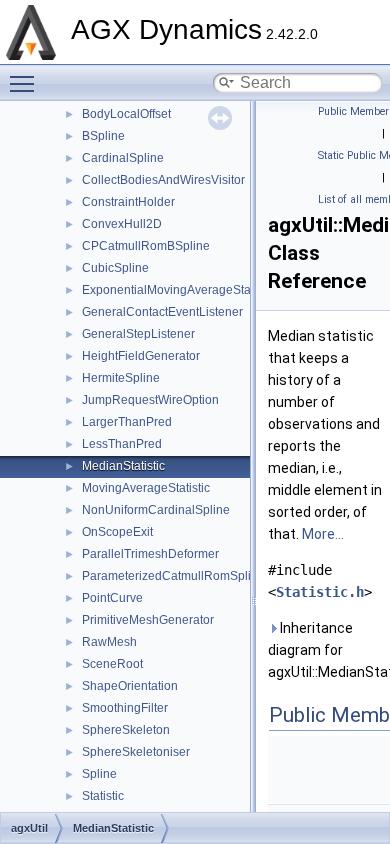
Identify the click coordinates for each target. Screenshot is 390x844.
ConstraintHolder (128, 202)
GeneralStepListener (138, 334)
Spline (99, 774)
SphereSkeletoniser (136, 752)
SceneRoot (112, 664)
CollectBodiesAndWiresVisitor (163, 180)
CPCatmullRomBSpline (146, 246)
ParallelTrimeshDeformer (150, 554)
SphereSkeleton (126, 730)
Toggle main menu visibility (26, 83)
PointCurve (112, 598)
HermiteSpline (121, 378)
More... (323, 534)
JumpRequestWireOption (150, 400)
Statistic (103, 796)
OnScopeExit (117, 532)
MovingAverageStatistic (146, 488)
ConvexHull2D (122, 224)
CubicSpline (115, 268)
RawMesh (109, 642)
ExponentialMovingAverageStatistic (178, 290)
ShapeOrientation (130, 686)
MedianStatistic (123, 466)
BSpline (103, 136)
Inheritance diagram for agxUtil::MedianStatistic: (325, 650)
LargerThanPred (127, 422)
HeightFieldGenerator (141, 356)
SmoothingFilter (125, 708)
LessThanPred (122, 444)
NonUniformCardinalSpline (156, 510)
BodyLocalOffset (126, 114)
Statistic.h (320, 592)
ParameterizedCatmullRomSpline (173, 576)
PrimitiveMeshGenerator (148, 620)
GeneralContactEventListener (162, 312)
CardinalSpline (123, 158)
